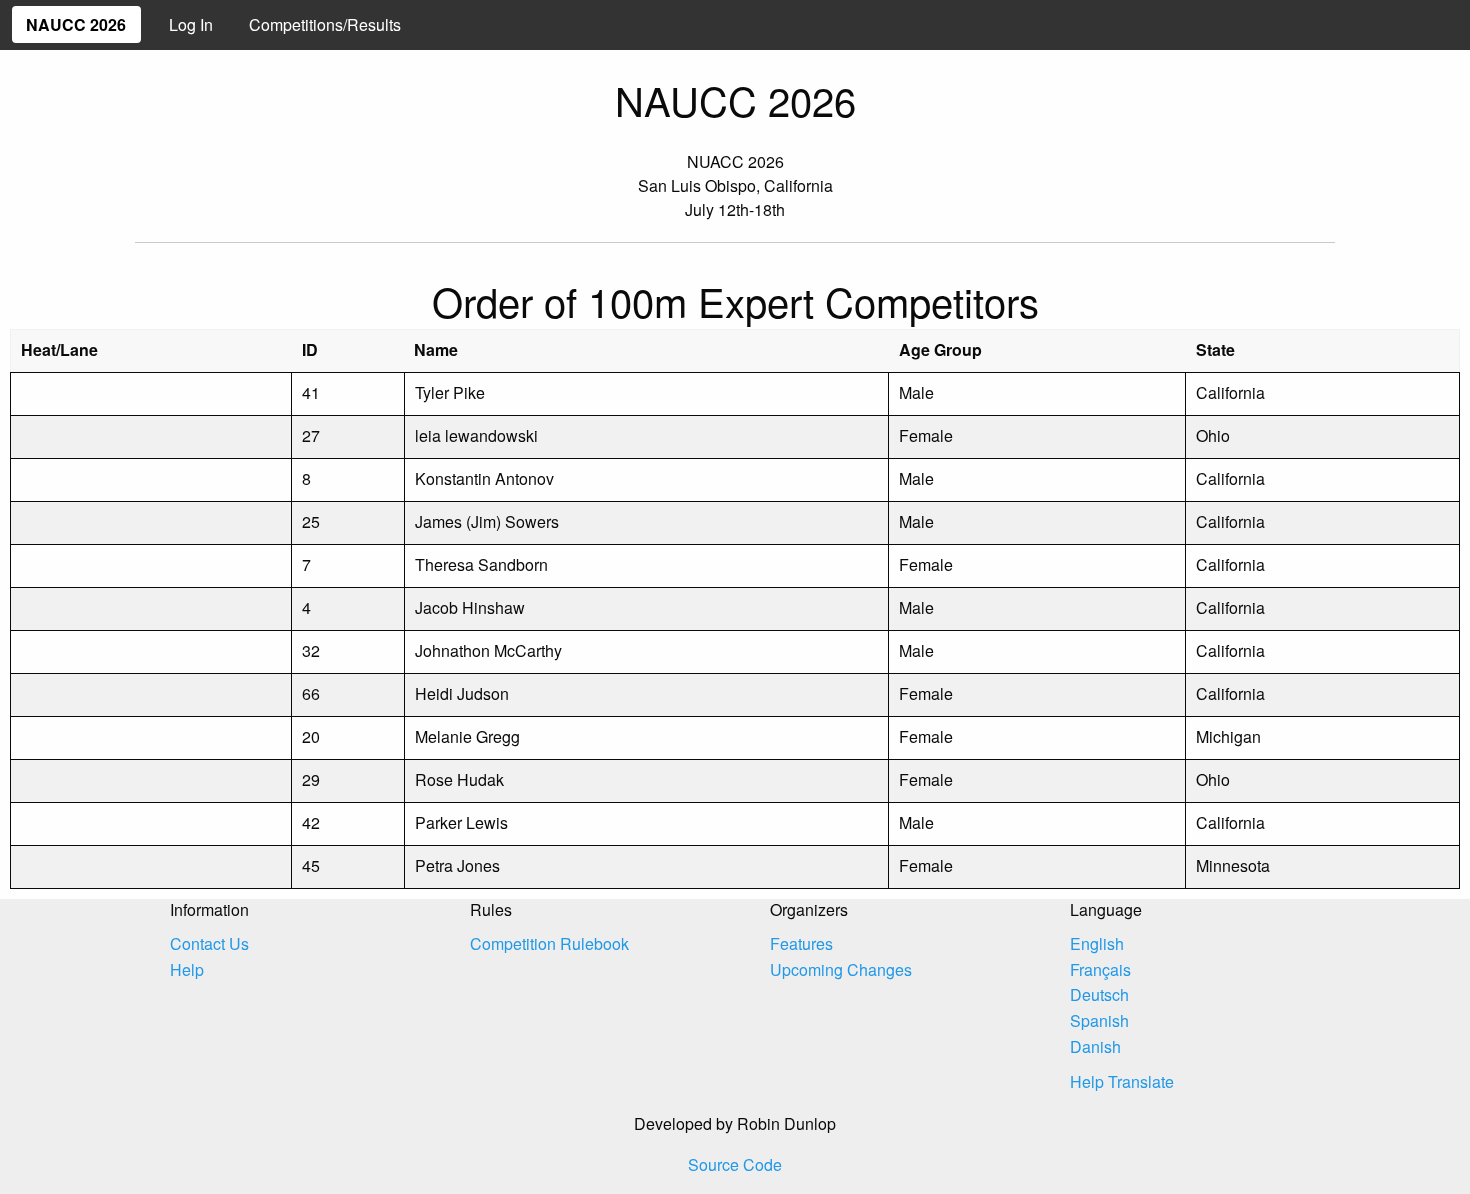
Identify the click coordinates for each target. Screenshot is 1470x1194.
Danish (1095, 1046)
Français (1100, 969)
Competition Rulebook (549, 943)
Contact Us (209, 943)
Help (187, 969)
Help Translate (1122, 1081)
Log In (191, 24)
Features (801, 943)
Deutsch (1099, 994)
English (1097, 943)
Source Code (735, 1164)
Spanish (1099, 1020)
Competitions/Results (325, 24)
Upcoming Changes (841, 969)
